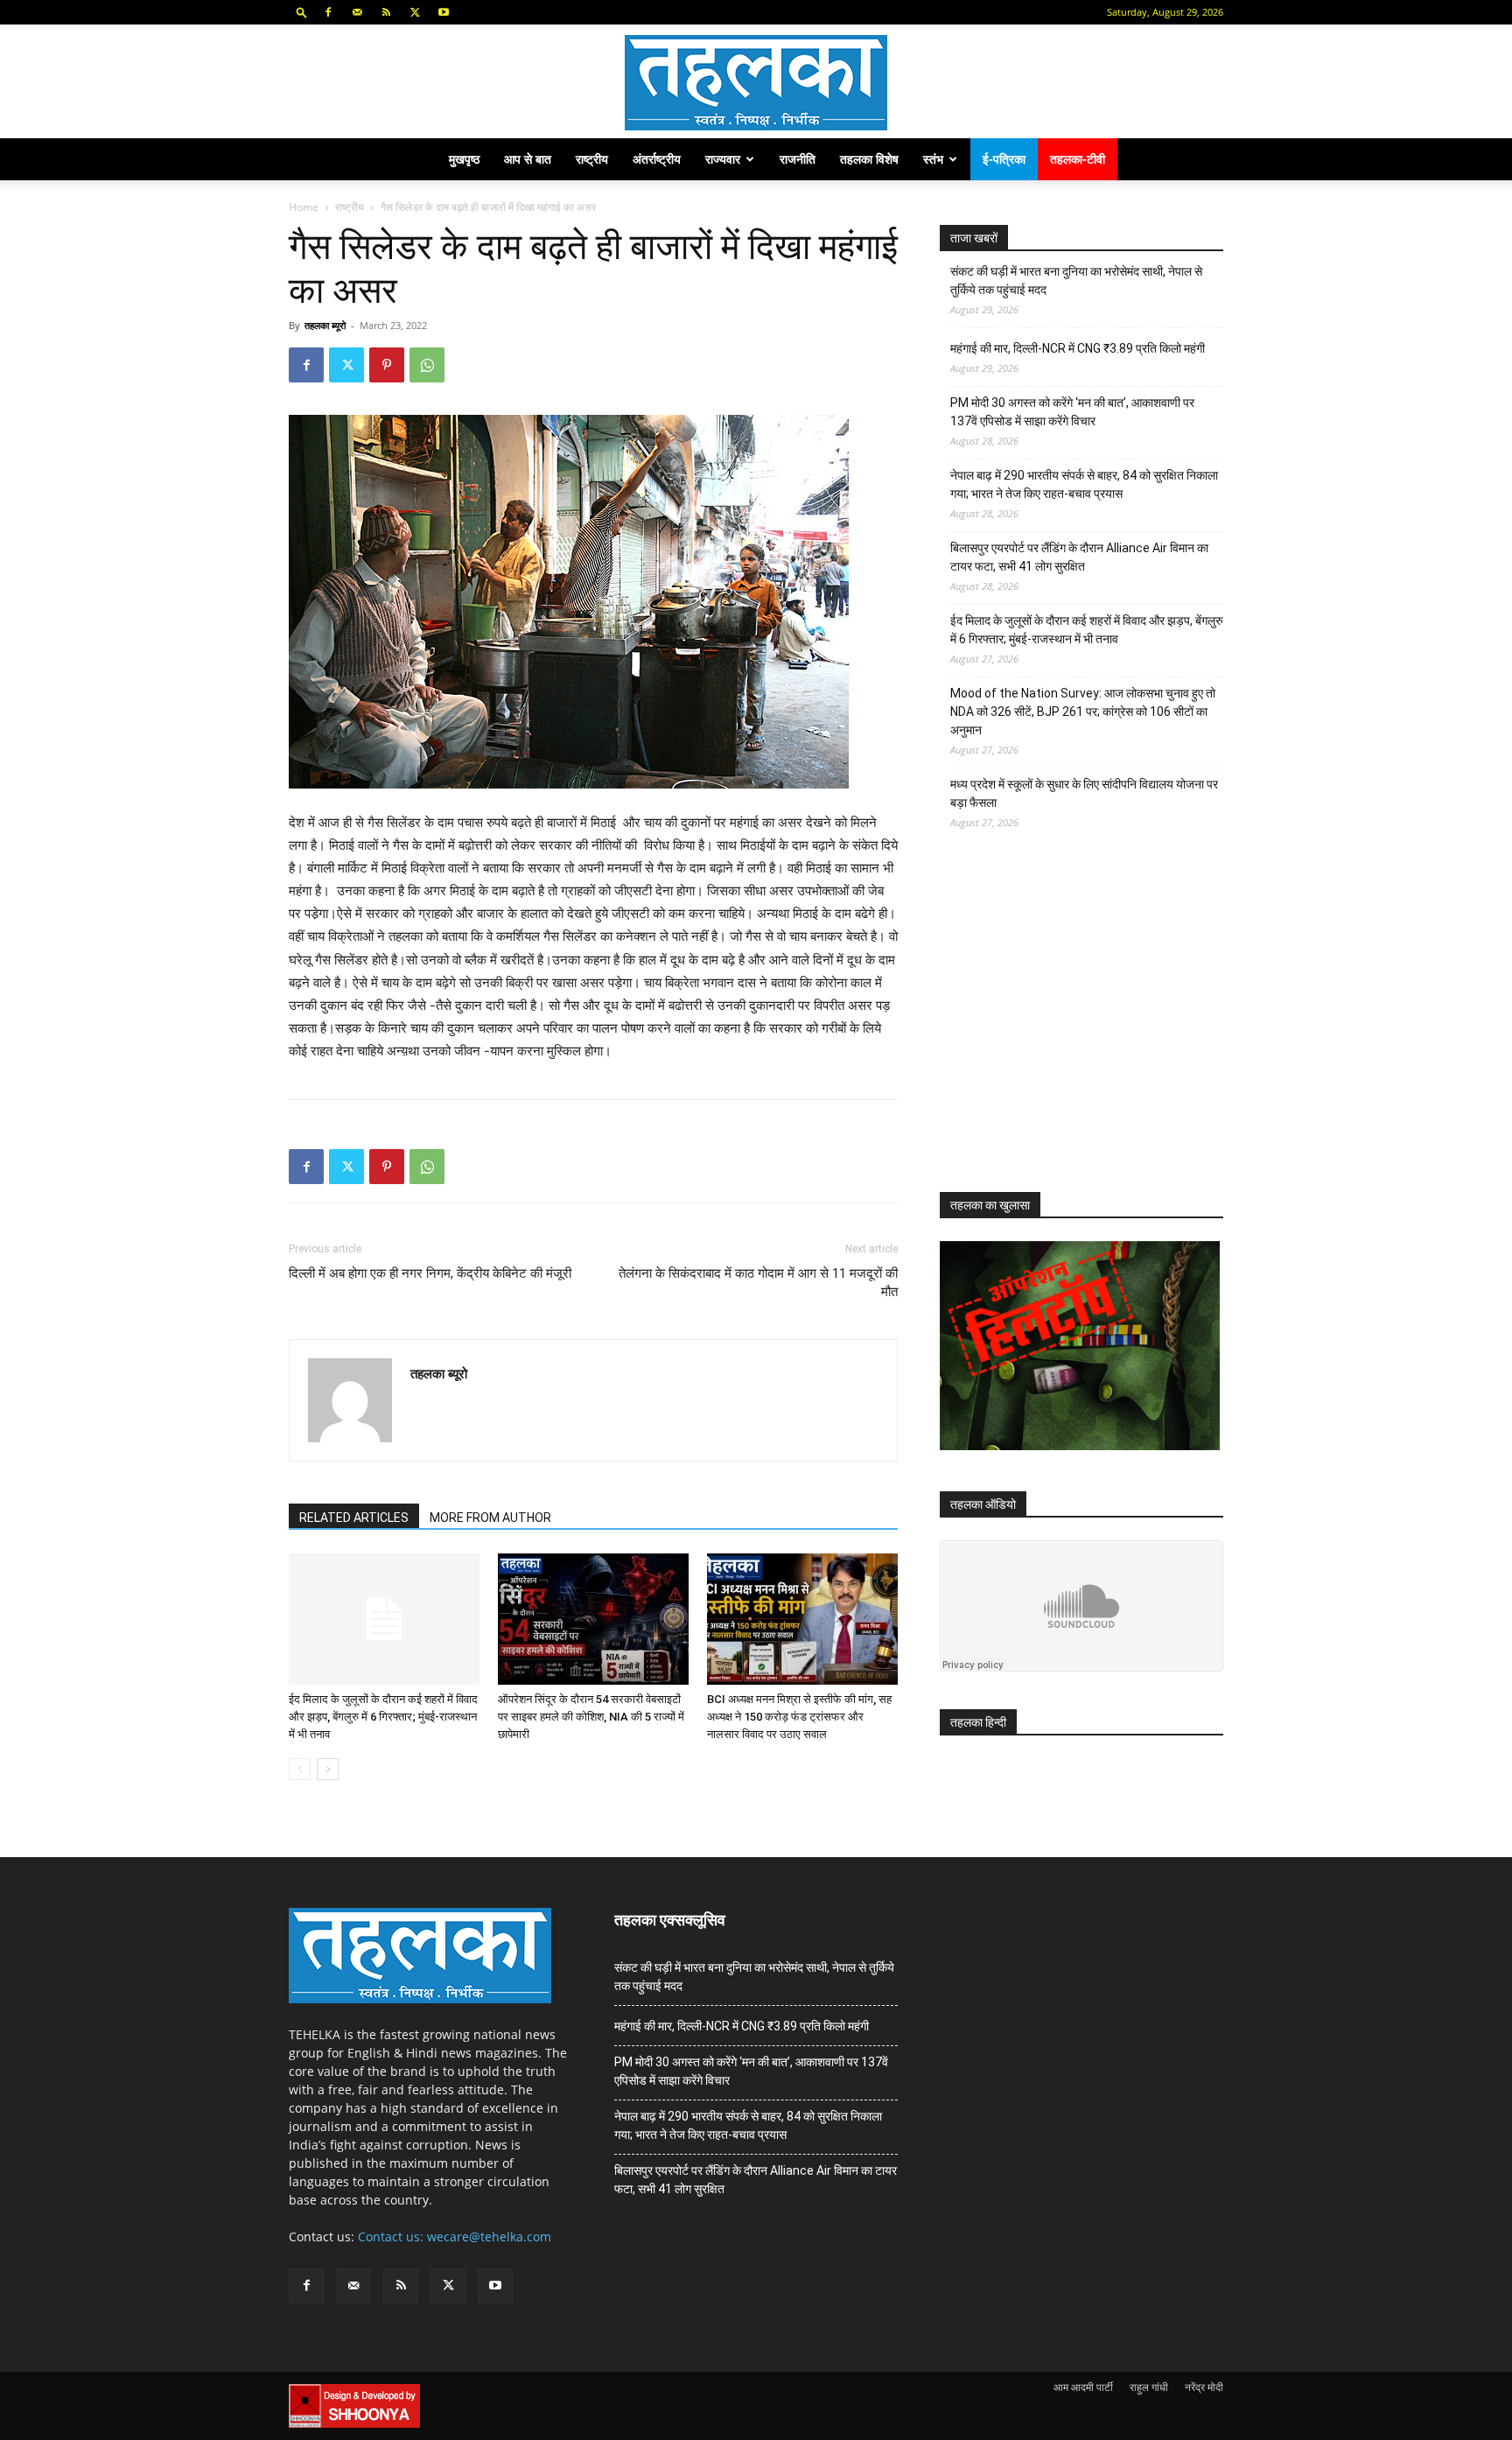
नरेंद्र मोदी (1204, 2387)
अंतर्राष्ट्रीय (657, 159)
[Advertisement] (1071, 1027)
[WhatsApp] (427, 365)
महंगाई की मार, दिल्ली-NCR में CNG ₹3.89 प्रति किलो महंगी (1078, 348)
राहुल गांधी (1149, 2387)
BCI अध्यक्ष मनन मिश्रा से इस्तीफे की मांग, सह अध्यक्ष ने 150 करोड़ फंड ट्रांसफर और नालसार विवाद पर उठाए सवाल (799, 1717)
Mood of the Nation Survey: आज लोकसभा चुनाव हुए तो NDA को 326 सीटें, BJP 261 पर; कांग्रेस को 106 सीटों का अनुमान (1083, 712)
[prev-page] (300, 1769)
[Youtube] (444, 12)
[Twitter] (415, 12)
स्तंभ (933, 159)
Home (304, 207)
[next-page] (328, 1769)
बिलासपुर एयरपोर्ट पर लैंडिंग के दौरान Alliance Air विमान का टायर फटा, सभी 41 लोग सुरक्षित (1079, 557)
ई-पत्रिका (1004, 159)
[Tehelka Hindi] (756, 83)
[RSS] (386, 12)
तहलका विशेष (869, 159)
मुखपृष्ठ (464, 159)
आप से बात (528, 159)
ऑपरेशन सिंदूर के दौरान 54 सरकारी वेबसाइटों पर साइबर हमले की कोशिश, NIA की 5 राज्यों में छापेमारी (591, 1717)
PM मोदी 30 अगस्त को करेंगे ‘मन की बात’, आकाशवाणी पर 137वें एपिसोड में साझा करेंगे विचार (1072, 412)
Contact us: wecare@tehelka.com (455, 2237)
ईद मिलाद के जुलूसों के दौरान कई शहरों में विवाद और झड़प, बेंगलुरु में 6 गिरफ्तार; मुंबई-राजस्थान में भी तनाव (383, 1717)
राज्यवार (723, 159)
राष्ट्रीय (592, 159)
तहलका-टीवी (1078, 159)
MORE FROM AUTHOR (490, 1518)
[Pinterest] (387, 365)
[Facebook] (328, 12)
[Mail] (357, 12)
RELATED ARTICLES (354, 1518)
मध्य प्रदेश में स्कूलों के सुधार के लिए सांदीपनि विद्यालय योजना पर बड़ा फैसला (1084, 793)
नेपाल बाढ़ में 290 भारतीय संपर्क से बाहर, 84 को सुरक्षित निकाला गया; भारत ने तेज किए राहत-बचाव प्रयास (1084, 484)
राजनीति (798, 159)
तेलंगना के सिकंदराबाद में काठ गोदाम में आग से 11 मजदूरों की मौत (758, 1283)
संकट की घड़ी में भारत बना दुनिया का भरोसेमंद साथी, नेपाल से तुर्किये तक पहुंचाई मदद (1076, 280)
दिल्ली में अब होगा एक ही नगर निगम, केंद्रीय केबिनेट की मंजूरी (430, 1273)
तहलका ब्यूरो (325, 325)
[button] (302, 12)
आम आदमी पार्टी (1083, 2387)
